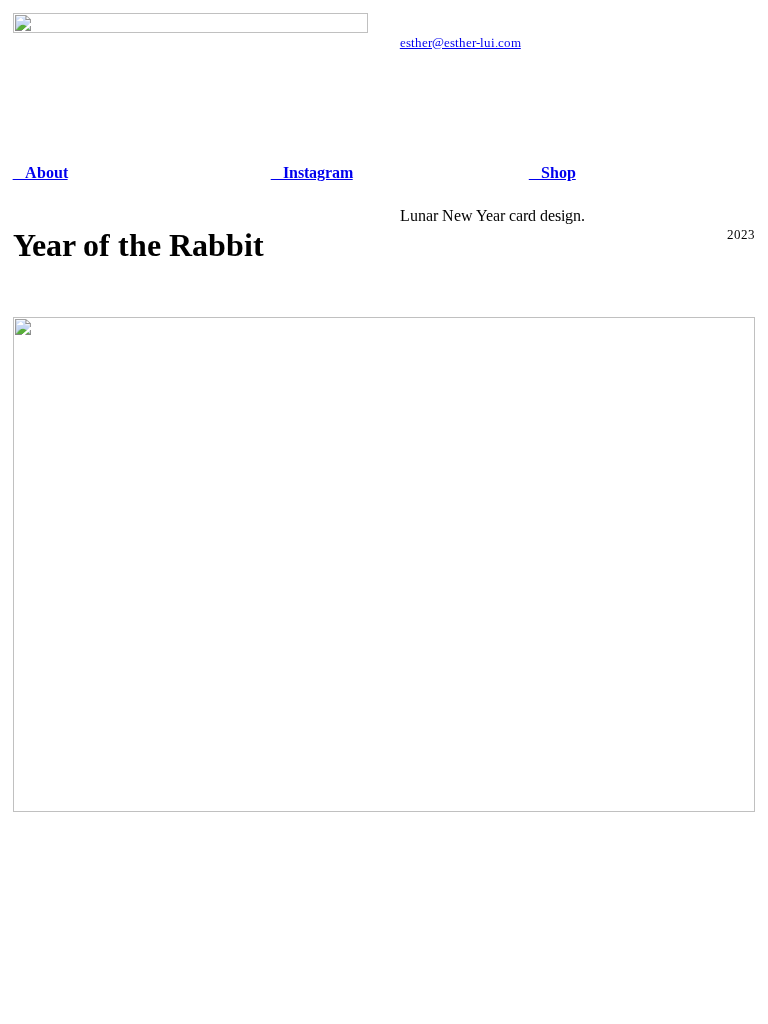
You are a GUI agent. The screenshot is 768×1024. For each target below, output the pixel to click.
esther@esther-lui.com (460, 42)
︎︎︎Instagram (312, 172)
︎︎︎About (40, 172)
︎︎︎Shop (552, 172)
